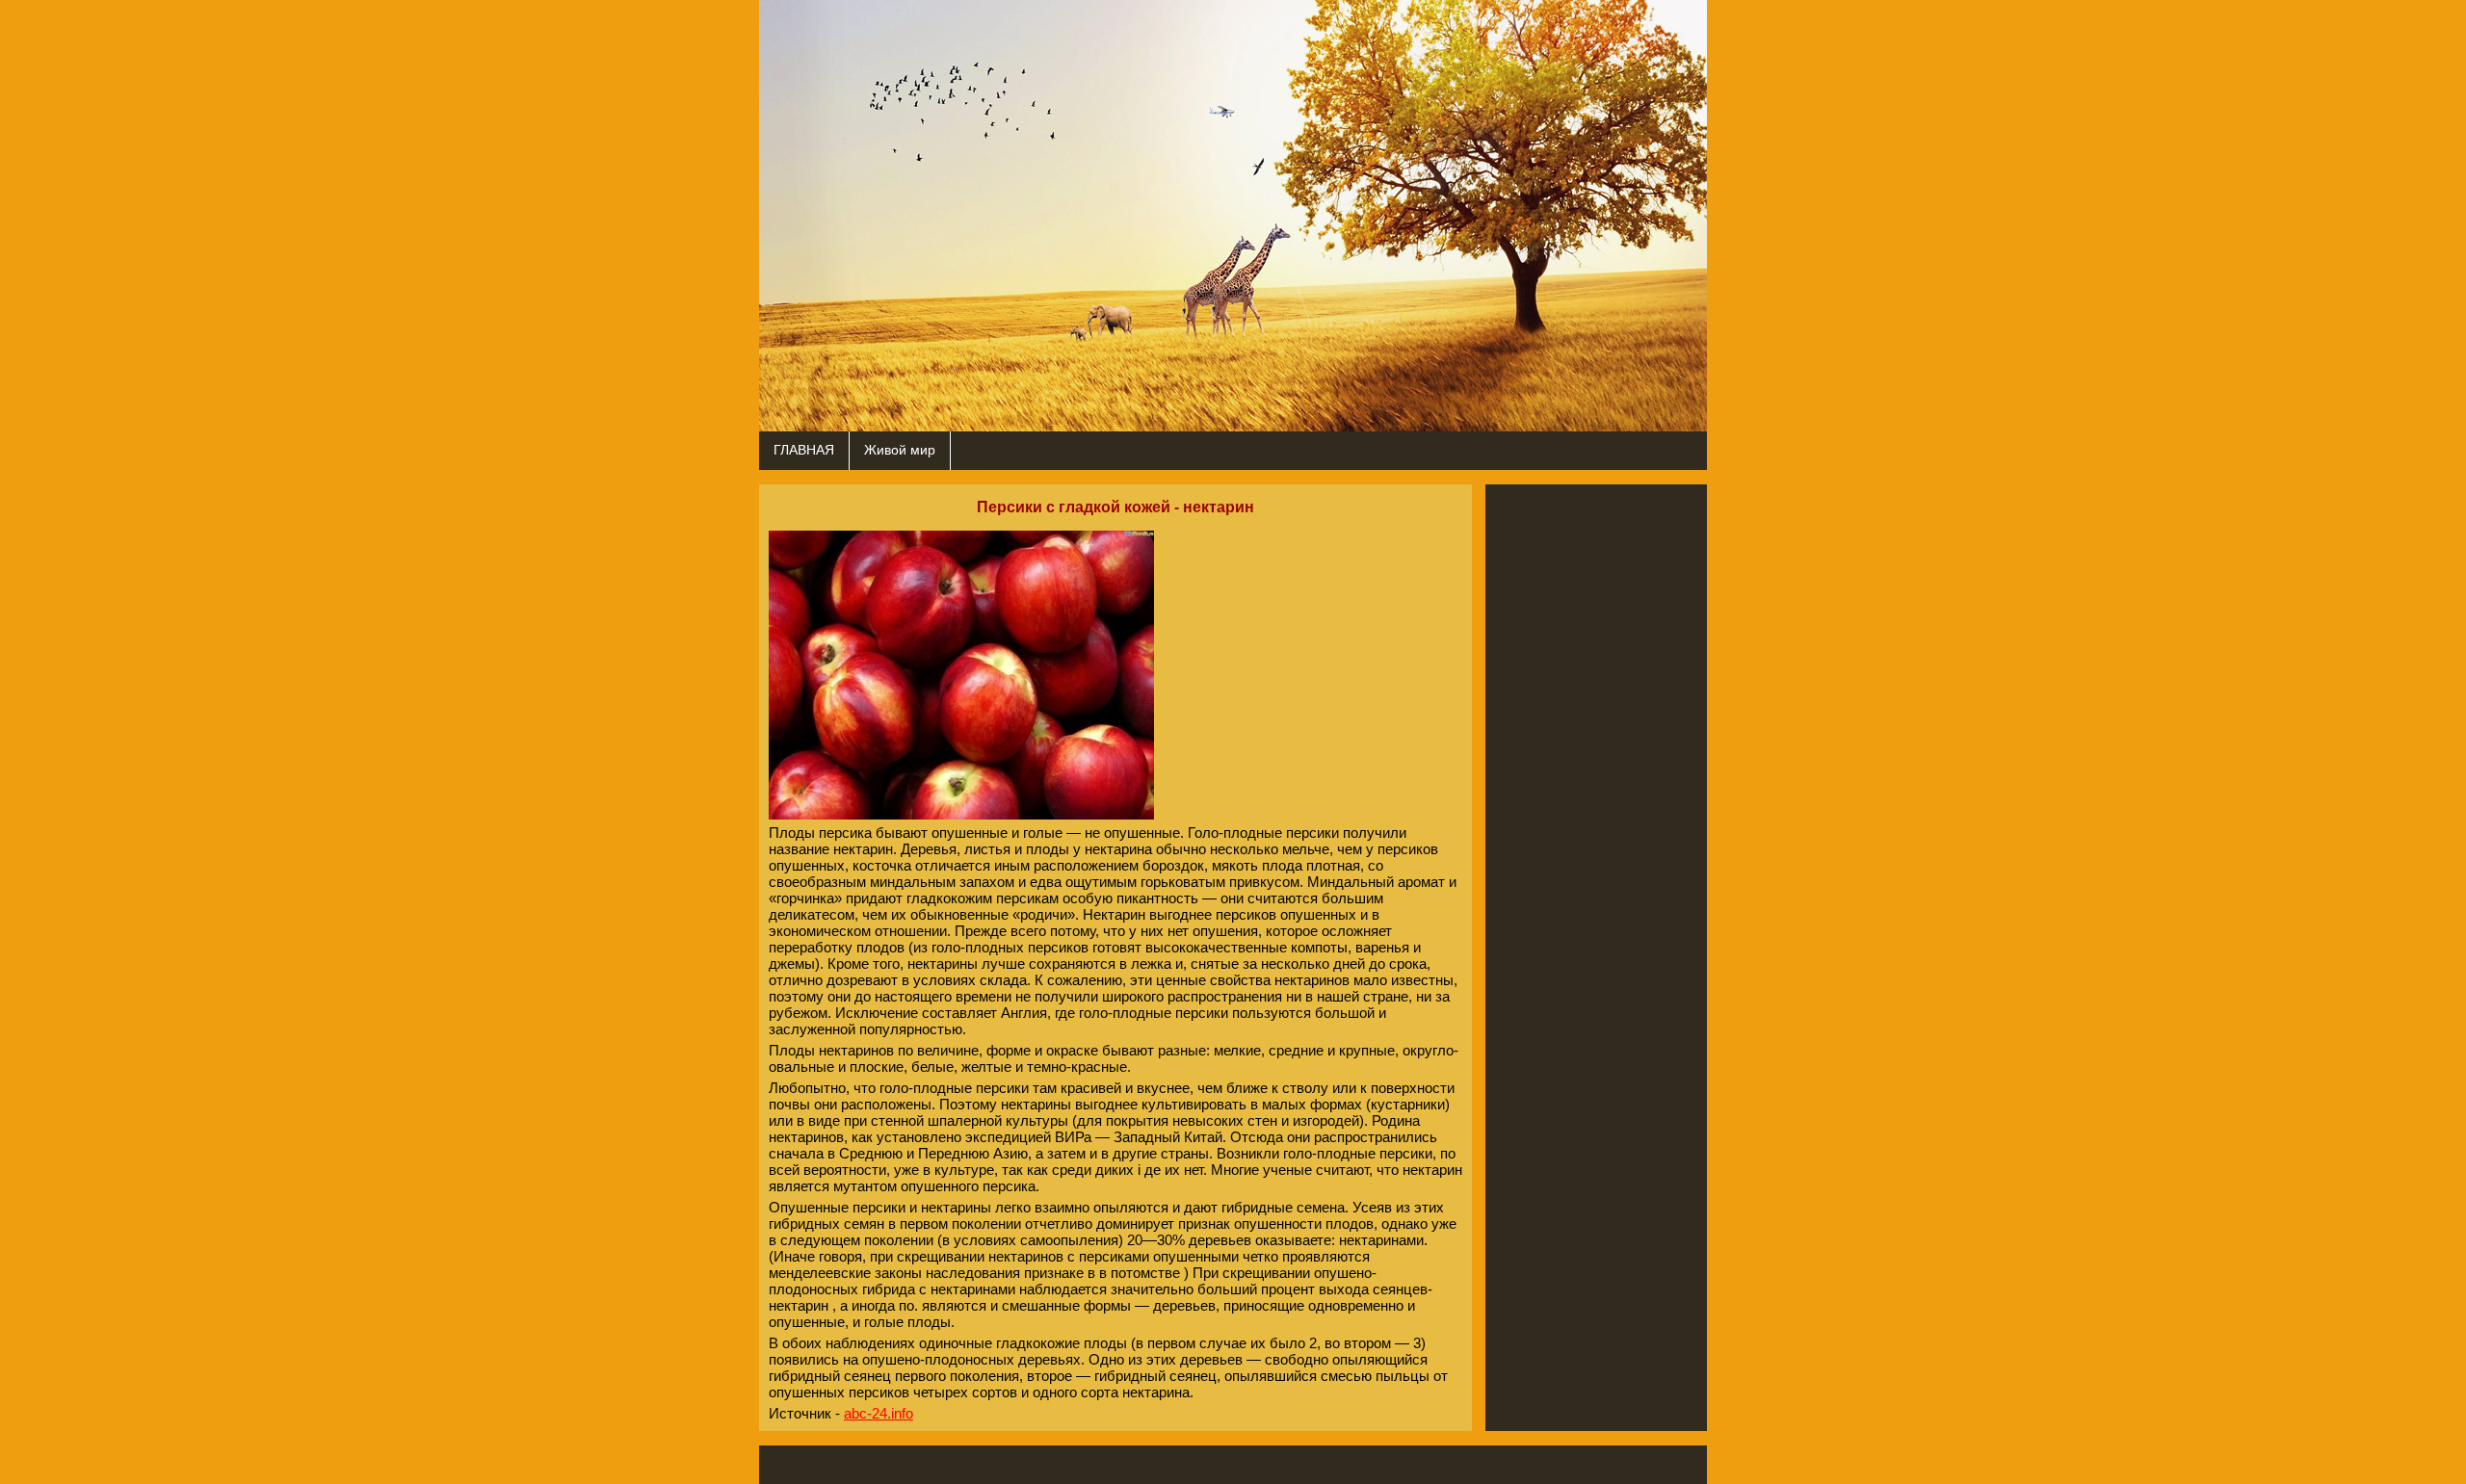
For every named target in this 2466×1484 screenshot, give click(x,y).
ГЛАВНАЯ (804, 450)
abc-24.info (879, 1413)
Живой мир (900, 450)
